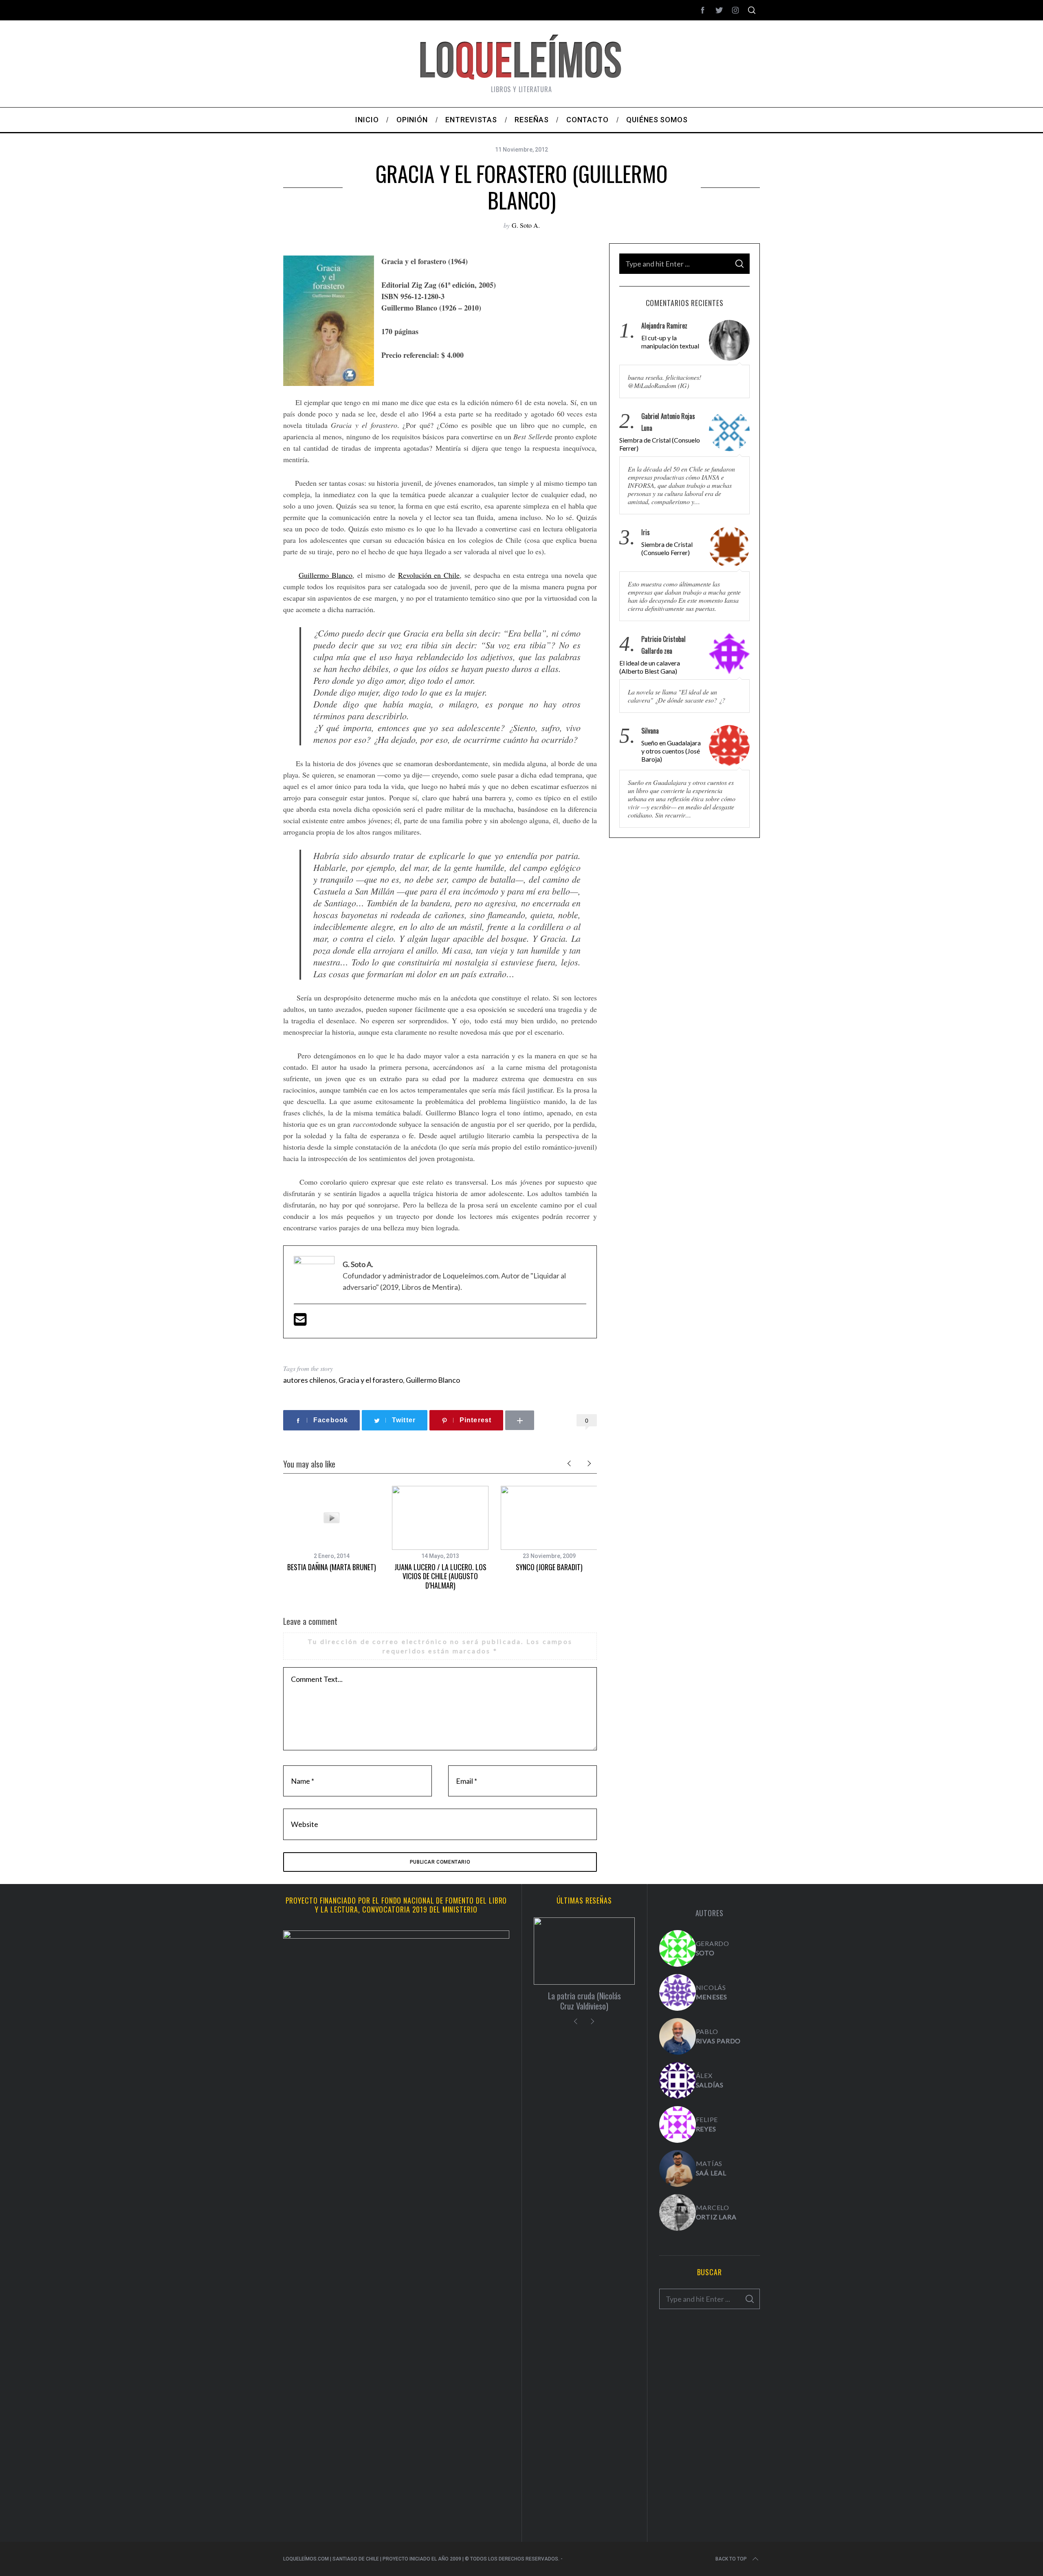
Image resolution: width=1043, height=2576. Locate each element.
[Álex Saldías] (678, 2080)
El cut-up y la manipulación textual (670, 342)
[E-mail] (300, 1322)
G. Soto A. (526, 225)
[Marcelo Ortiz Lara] (678, 2212)
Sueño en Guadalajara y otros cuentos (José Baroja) (671, 751)
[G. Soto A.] (678, 1948)
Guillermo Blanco (326, 575)
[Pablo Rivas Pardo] (678, 2036)
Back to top (731, 2559)
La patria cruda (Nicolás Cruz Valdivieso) (584, 2001)
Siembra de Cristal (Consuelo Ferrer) (660, 444)
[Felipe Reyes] (678, 2124)
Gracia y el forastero (371, 1380)
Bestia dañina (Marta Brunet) (332, 1567)
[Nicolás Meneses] (678, 1992)
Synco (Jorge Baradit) (549, 1567)
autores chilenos (309, 1380)
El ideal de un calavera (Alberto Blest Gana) (650, 667)
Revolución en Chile (429, 575)
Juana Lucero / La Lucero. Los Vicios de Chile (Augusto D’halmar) (440, 1576)
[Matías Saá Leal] (678, 2168)
